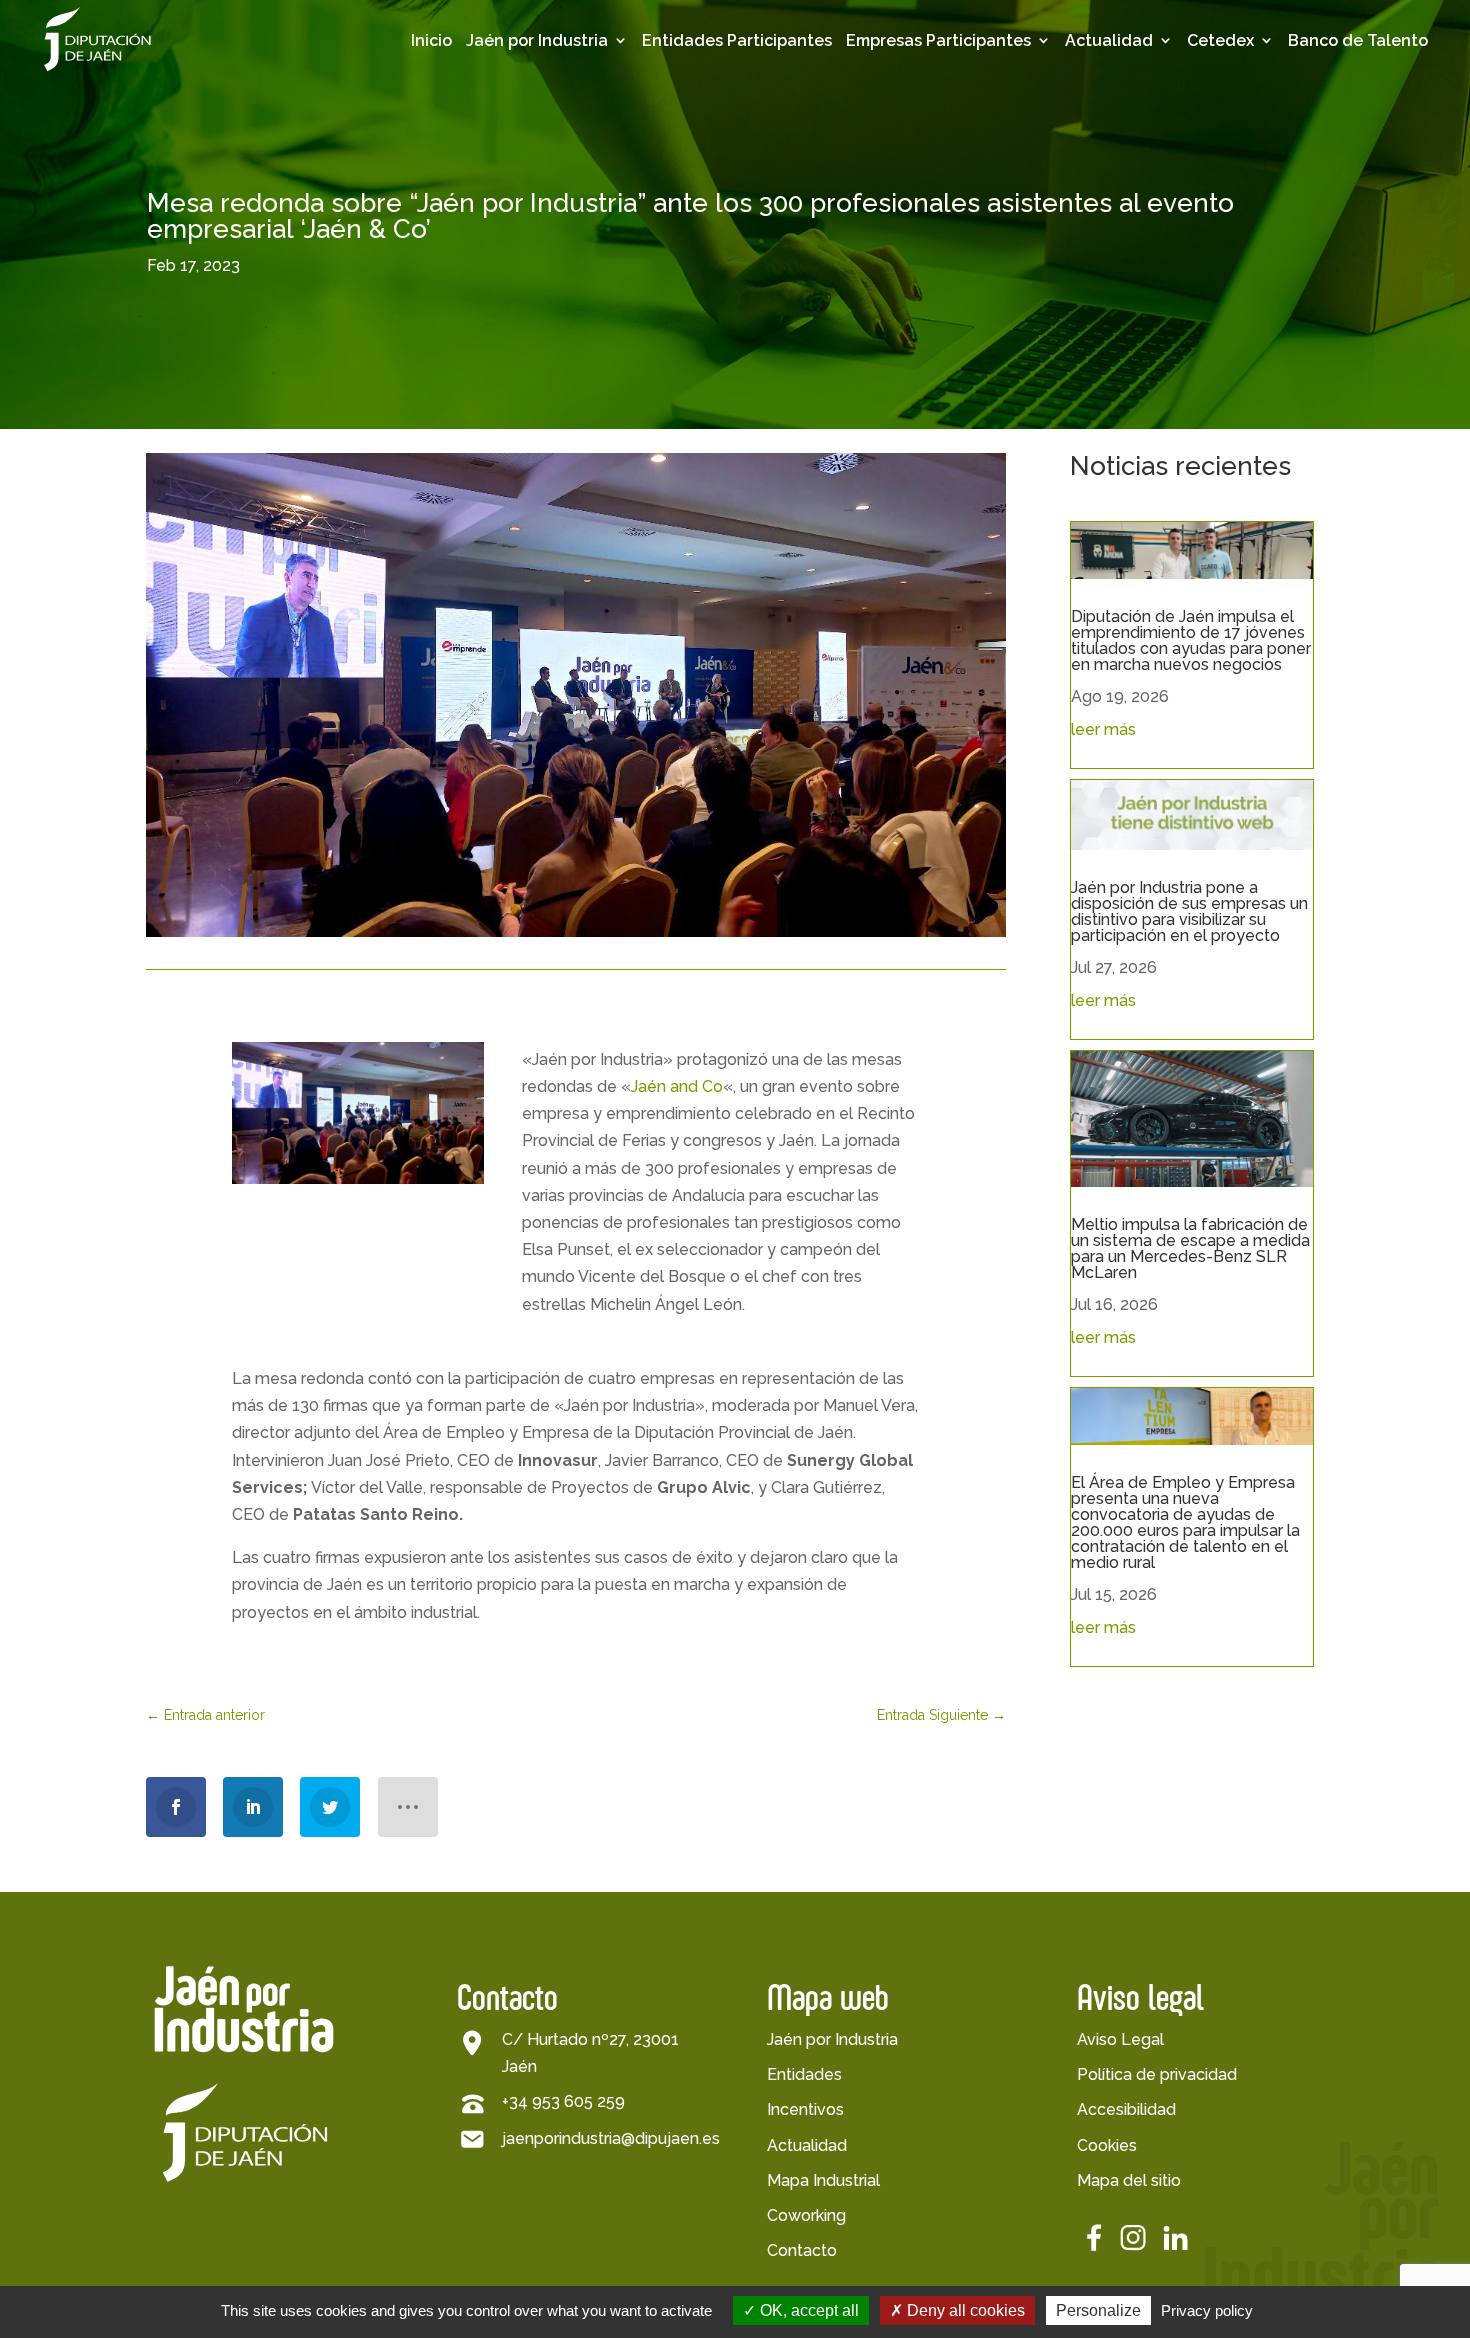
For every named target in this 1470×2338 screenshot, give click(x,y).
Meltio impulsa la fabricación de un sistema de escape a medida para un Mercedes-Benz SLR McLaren (1190, 1248)
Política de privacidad (1157, 2074)
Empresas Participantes (938, 40)
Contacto (802, 2250)
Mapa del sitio (1129, 2180)
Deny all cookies (964, 2310)
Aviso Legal (1120, 2039)
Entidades (804, 2074)
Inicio (431, 40)
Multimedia (1149, 147)
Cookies (1107, 2145)
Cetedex (1220, 40)
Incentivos (805, 2109)
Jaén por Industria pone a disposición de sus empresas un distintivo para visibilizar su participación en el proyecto (1189, 911)
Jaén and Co (677, 1086)
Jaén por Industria (537, 40)
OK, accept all (807, 2310)
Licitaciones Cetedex (1274, 157)
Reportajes (1148, 210)
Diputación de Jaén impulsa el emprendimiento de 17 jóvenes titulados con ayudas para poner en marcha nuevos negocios (1191, 640)
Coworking (806, 2215)
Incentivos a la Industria (563, 208)
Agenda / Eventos (1178, 116)
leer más (1103, 729)
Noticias (1137, 179)
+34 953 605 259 (563, 2101)
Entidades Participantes (737, 40)
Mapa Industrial (823, 2180)
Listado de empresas (928, 126)
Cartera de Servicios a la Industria (585, 309)
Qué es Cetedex (1289, 116)
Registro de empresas (932, 177)
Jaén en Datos (562, 116)
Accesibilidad (1126, 2109)
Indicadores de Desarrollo (565, 157)
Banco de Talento (1358, 40)
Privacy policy (1207, 2310)
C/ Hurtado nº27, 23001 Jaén (590, 2053)
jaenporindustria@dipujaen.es (611, 2138)
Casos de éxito (943, 217)
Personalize (1098, 2310)
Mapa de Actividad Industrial (580, 258)
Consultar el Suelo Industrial (578, 359)
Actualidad (1109, 40)
